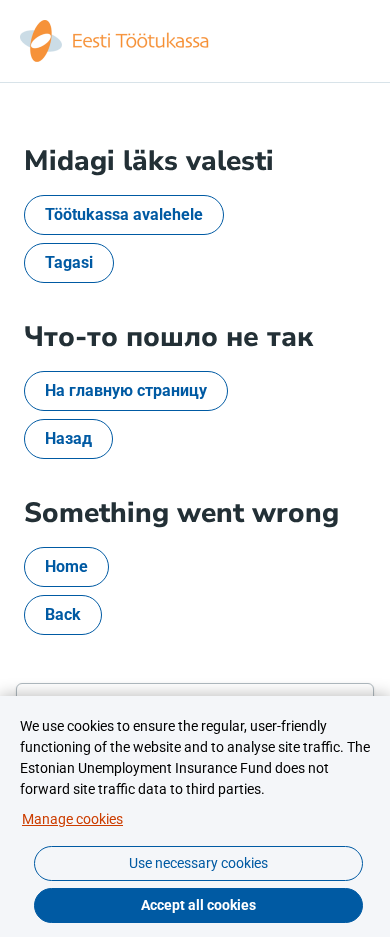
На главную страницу (126, 390)
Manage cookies (72, 819)
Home (66, 566)
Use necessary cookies (198, 863)
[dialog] (195, 816)
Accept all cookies (198, 905)
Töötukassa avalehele (124, 214)
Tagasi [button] (69, 262)
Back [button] (63, 614)
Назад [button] (68, 438)
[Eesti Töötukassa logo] (116, 41)
